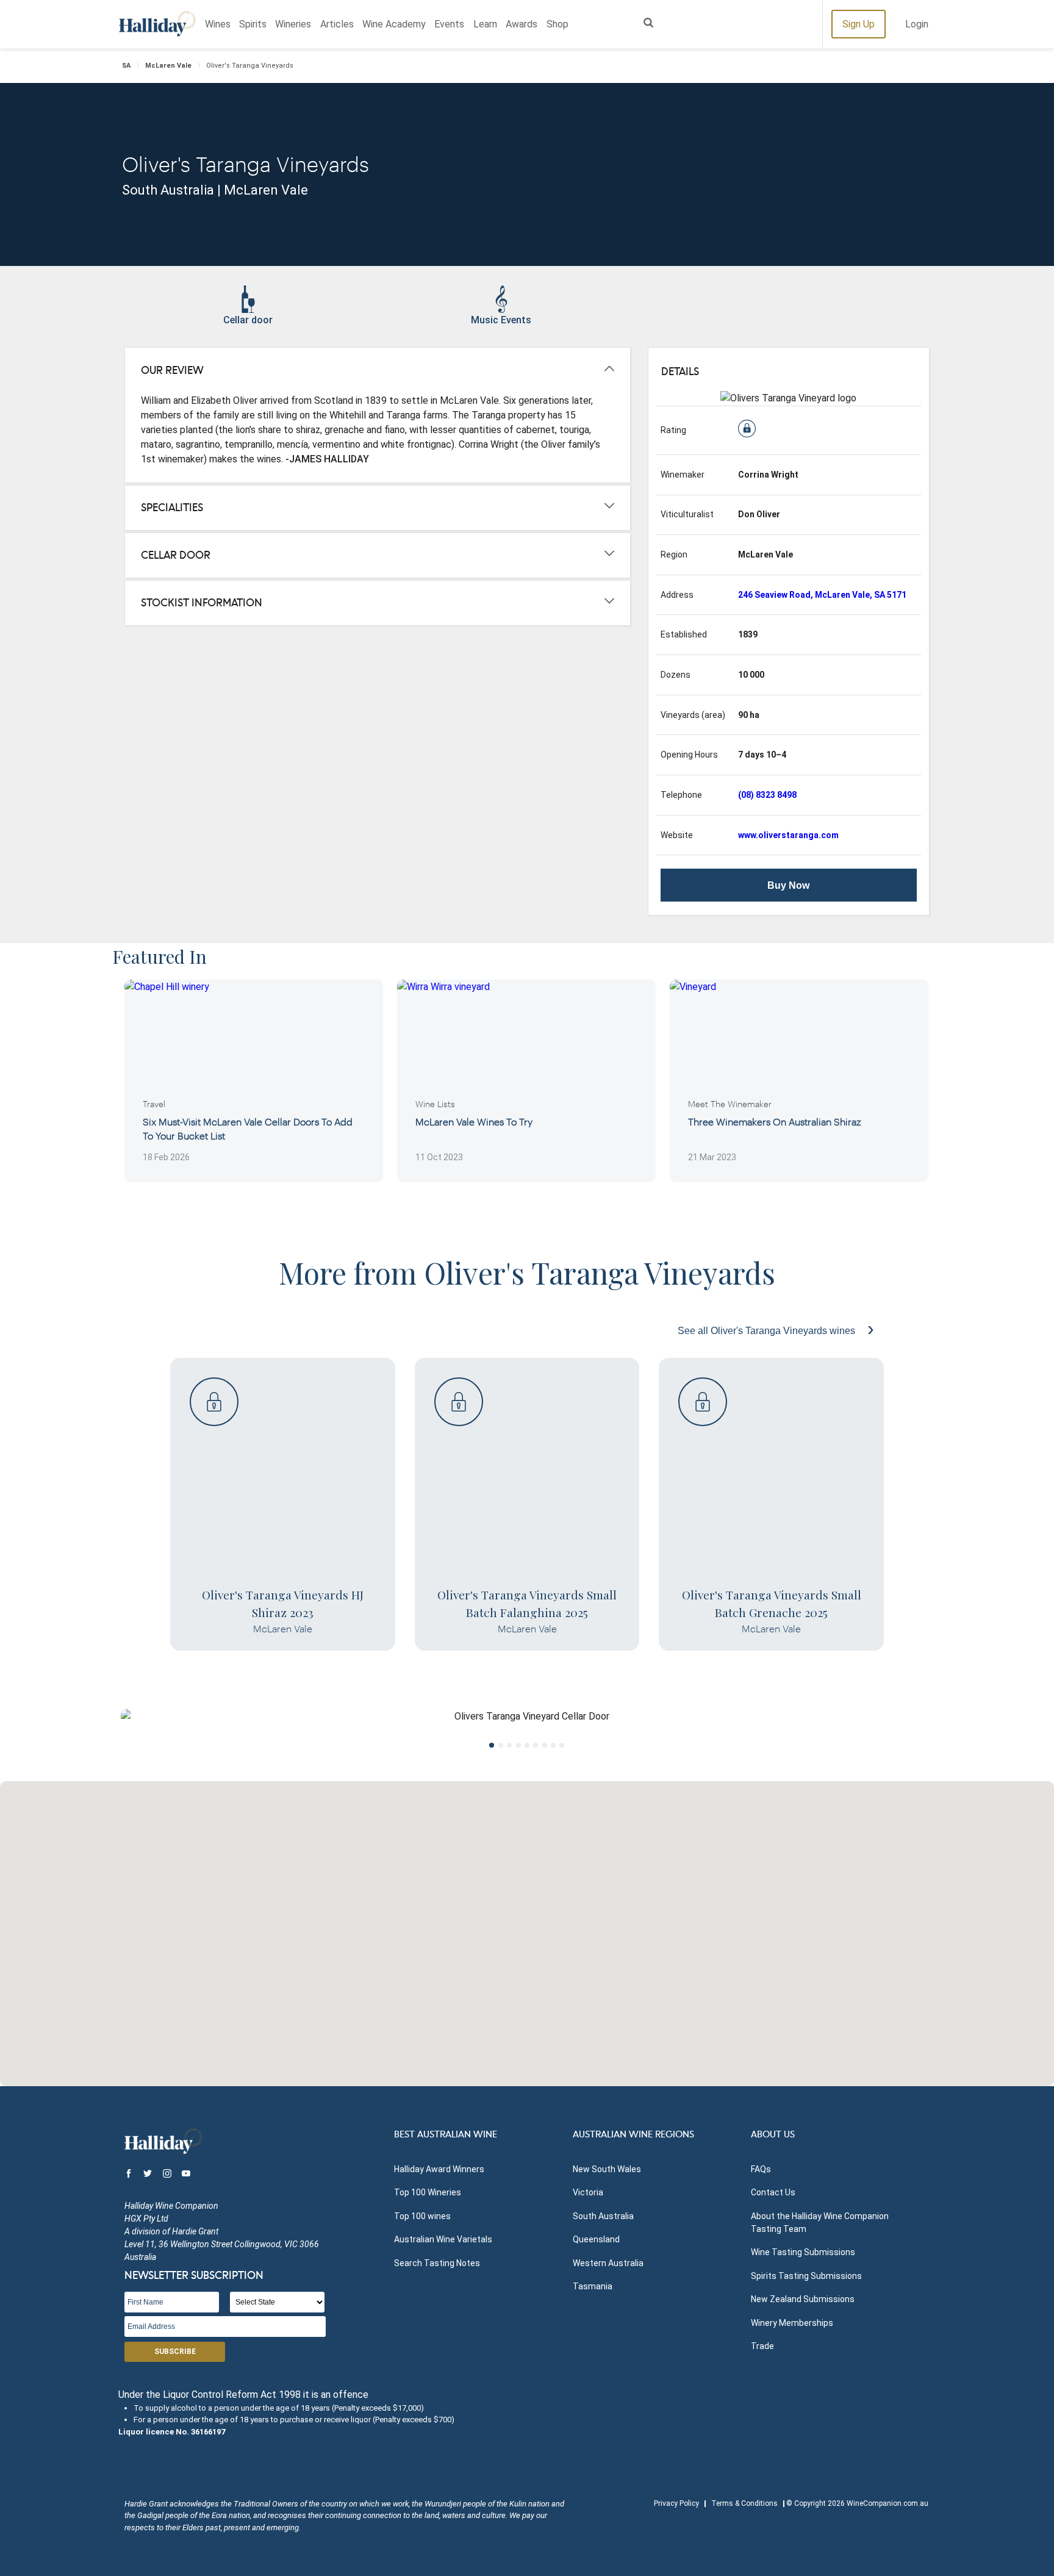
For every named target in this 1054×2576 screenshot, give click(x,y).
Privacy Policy (676, 2503)
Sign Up (859, 24)
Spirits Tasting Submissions (806, 2276)
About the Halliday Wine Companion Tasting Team (820, 2223)
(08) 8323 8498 (767, 795)
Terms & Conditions (744, 2503)
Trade (762, 2346)
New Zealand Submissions (803, 2299)
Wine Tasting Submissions (803, 2252)
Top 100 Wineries (428, 2192)
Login (917, 24)
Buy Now (788, 885)
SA (126, 66)
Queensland (596, 2239)
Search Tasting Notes (437, 2263)
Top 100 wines (422, 2216)
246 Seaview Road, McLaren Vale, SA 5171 (822, 595)
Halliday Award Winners (439, 2169)
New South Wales (607, 2169)
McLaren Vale (168, 66)
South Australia (603, 2216)
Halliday (157, 24)
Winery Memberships (792, 2323)
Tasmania (593, 2286)
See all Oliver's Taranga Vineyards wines (768, 1331)
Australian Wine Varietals (443, 2239)
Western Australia (608, 2263)
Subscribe (175, 2352)
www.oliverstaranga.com (788, 835)
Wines (218, 24)
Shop (557, 24)
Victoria (588, 2192)
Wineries (293, 24)
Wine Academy (394, 24)
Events (449, 24)
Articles (337, 24)
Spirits (253, 24)
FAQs (761, 2169)
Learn (485, 24)
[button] (527, 1926)
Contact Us (773, 2192)
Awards (522, 24)
